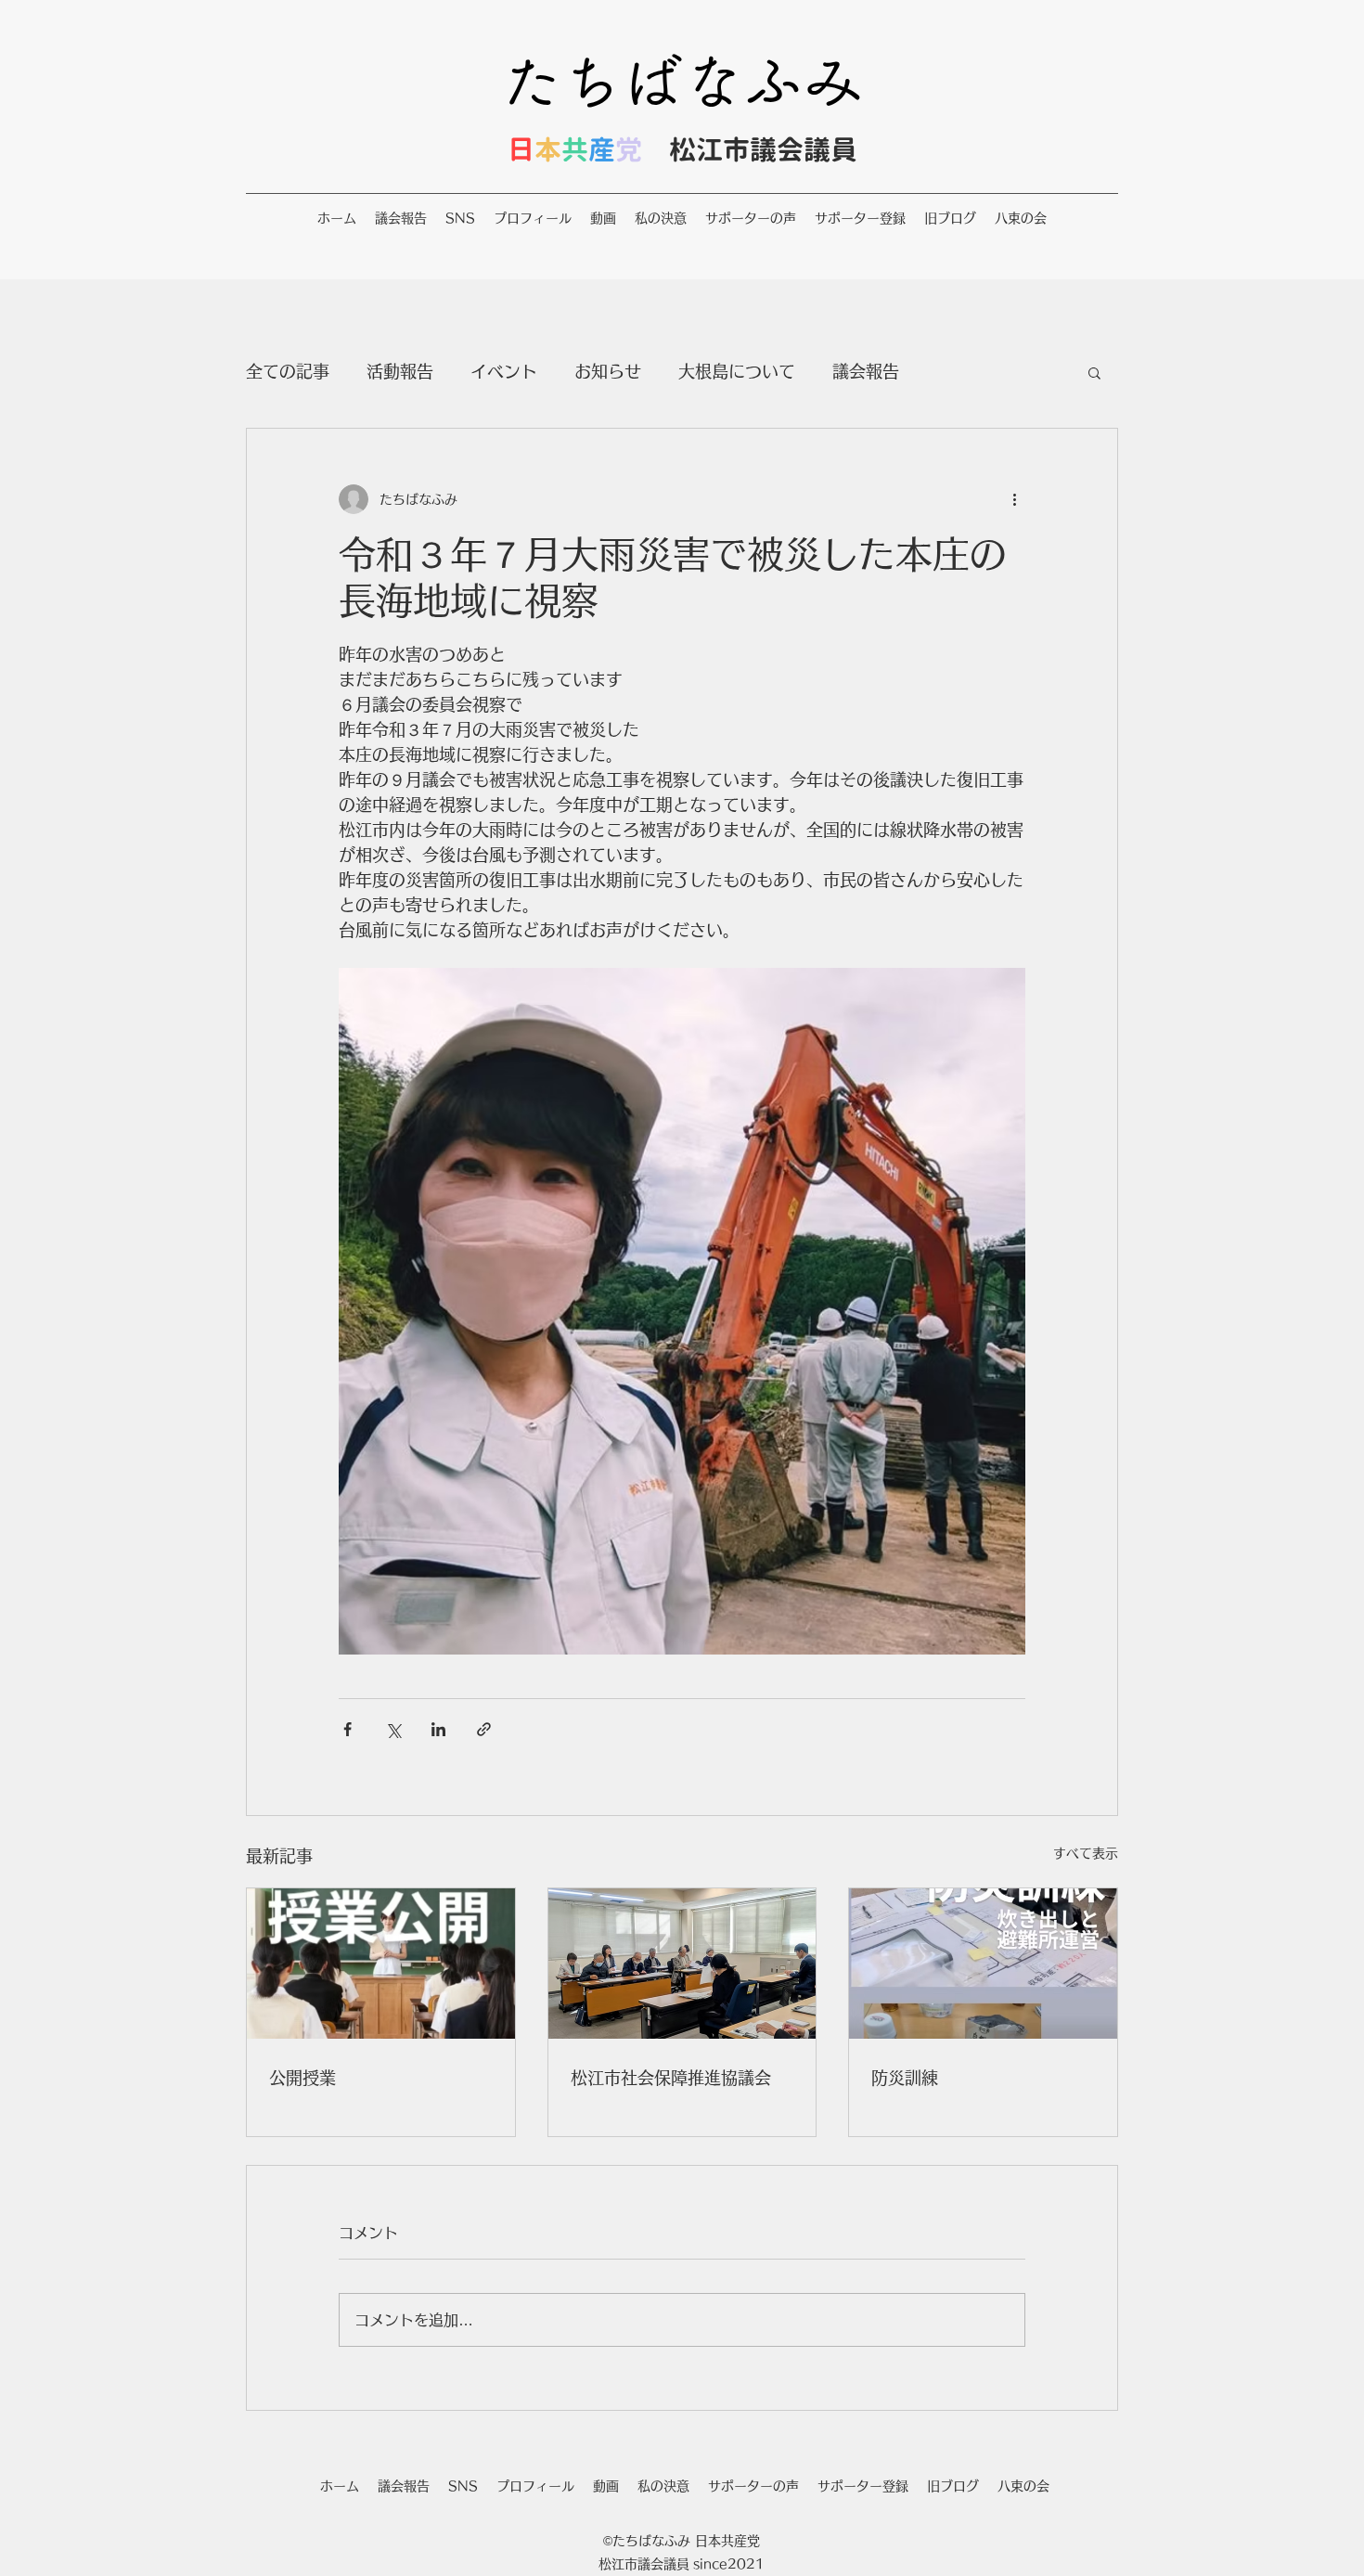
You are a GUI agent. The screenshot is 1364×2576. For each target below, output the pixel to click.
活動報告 (400, 371)
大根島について (737, 371)
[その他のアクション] (1014, 499)
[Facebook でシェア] (347, 1729)
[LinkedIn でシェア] (438, 1729)
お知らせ (608, 371)
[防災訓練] (983, 1964)
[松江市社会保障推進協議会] (682, 1964)
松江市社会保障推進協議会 (671, 2078)
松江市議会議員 (763, 149)
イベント (504, 371)
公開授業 (302, 2078)
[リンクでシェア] (484, 1729)
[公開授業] (381, 1964)
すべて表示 (1086, 1853)
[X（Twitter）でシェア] (393, 1729)
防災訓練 (905, 2078)
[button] (1094, 372)
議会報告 (866, 371)
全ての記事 (288, 371)
